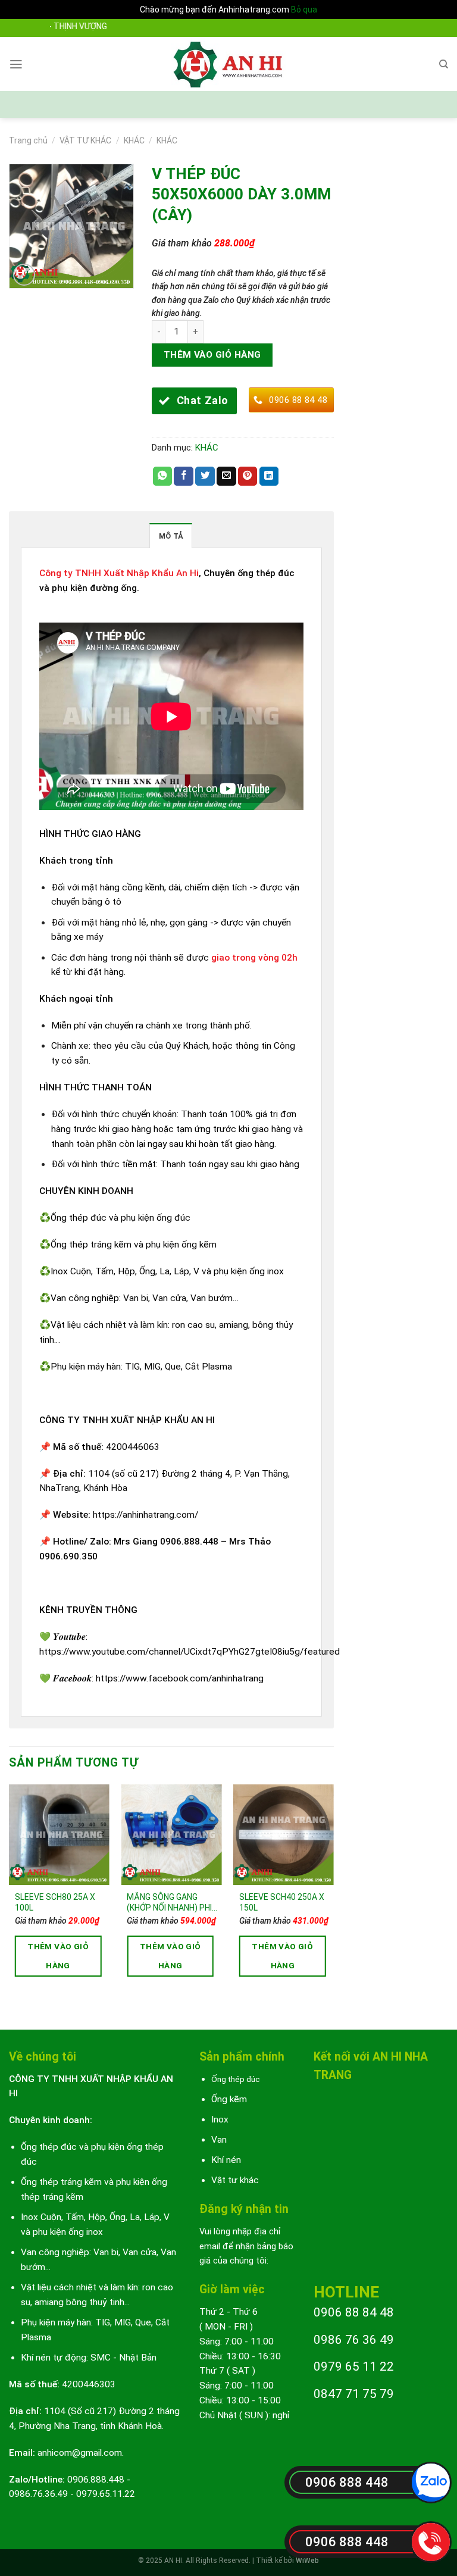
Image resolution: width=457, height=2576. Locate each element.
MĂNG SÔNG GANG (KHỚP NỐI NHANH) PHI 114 (169, 1903)
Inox (220, 2119)
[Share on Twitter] (205, 476)
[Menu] (16, 64)
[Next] (333, 1897)
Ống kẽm (229, 2099)
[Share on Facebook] (184, 476)
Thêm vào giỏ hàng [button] (58, 1956)
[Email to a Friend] (226, 476)
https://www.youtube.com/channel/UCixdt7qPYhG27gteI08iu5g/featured (190, 1652)
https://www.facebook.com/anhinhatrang (180, 1678)
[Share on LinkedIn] (269, 476)
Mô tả (171, 536)
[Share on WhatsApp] (163, 476)
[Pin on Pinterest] (248, 476)
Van (219, 2140)
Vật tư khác (235, 2180)
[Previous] (10, 1897)
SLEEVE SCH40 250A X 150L (282, 1902)
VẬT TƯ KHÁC (85, 140)
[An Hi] (229, 64)
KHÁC (134, 140)
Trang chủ (28, 140)
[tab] (171, 536)
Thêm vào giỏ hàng (212, 355)
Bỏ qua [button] (304, 10)
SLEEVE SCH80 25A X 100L (55, 1902)
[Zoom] (24, 275)
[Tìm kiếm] (444, 64)
